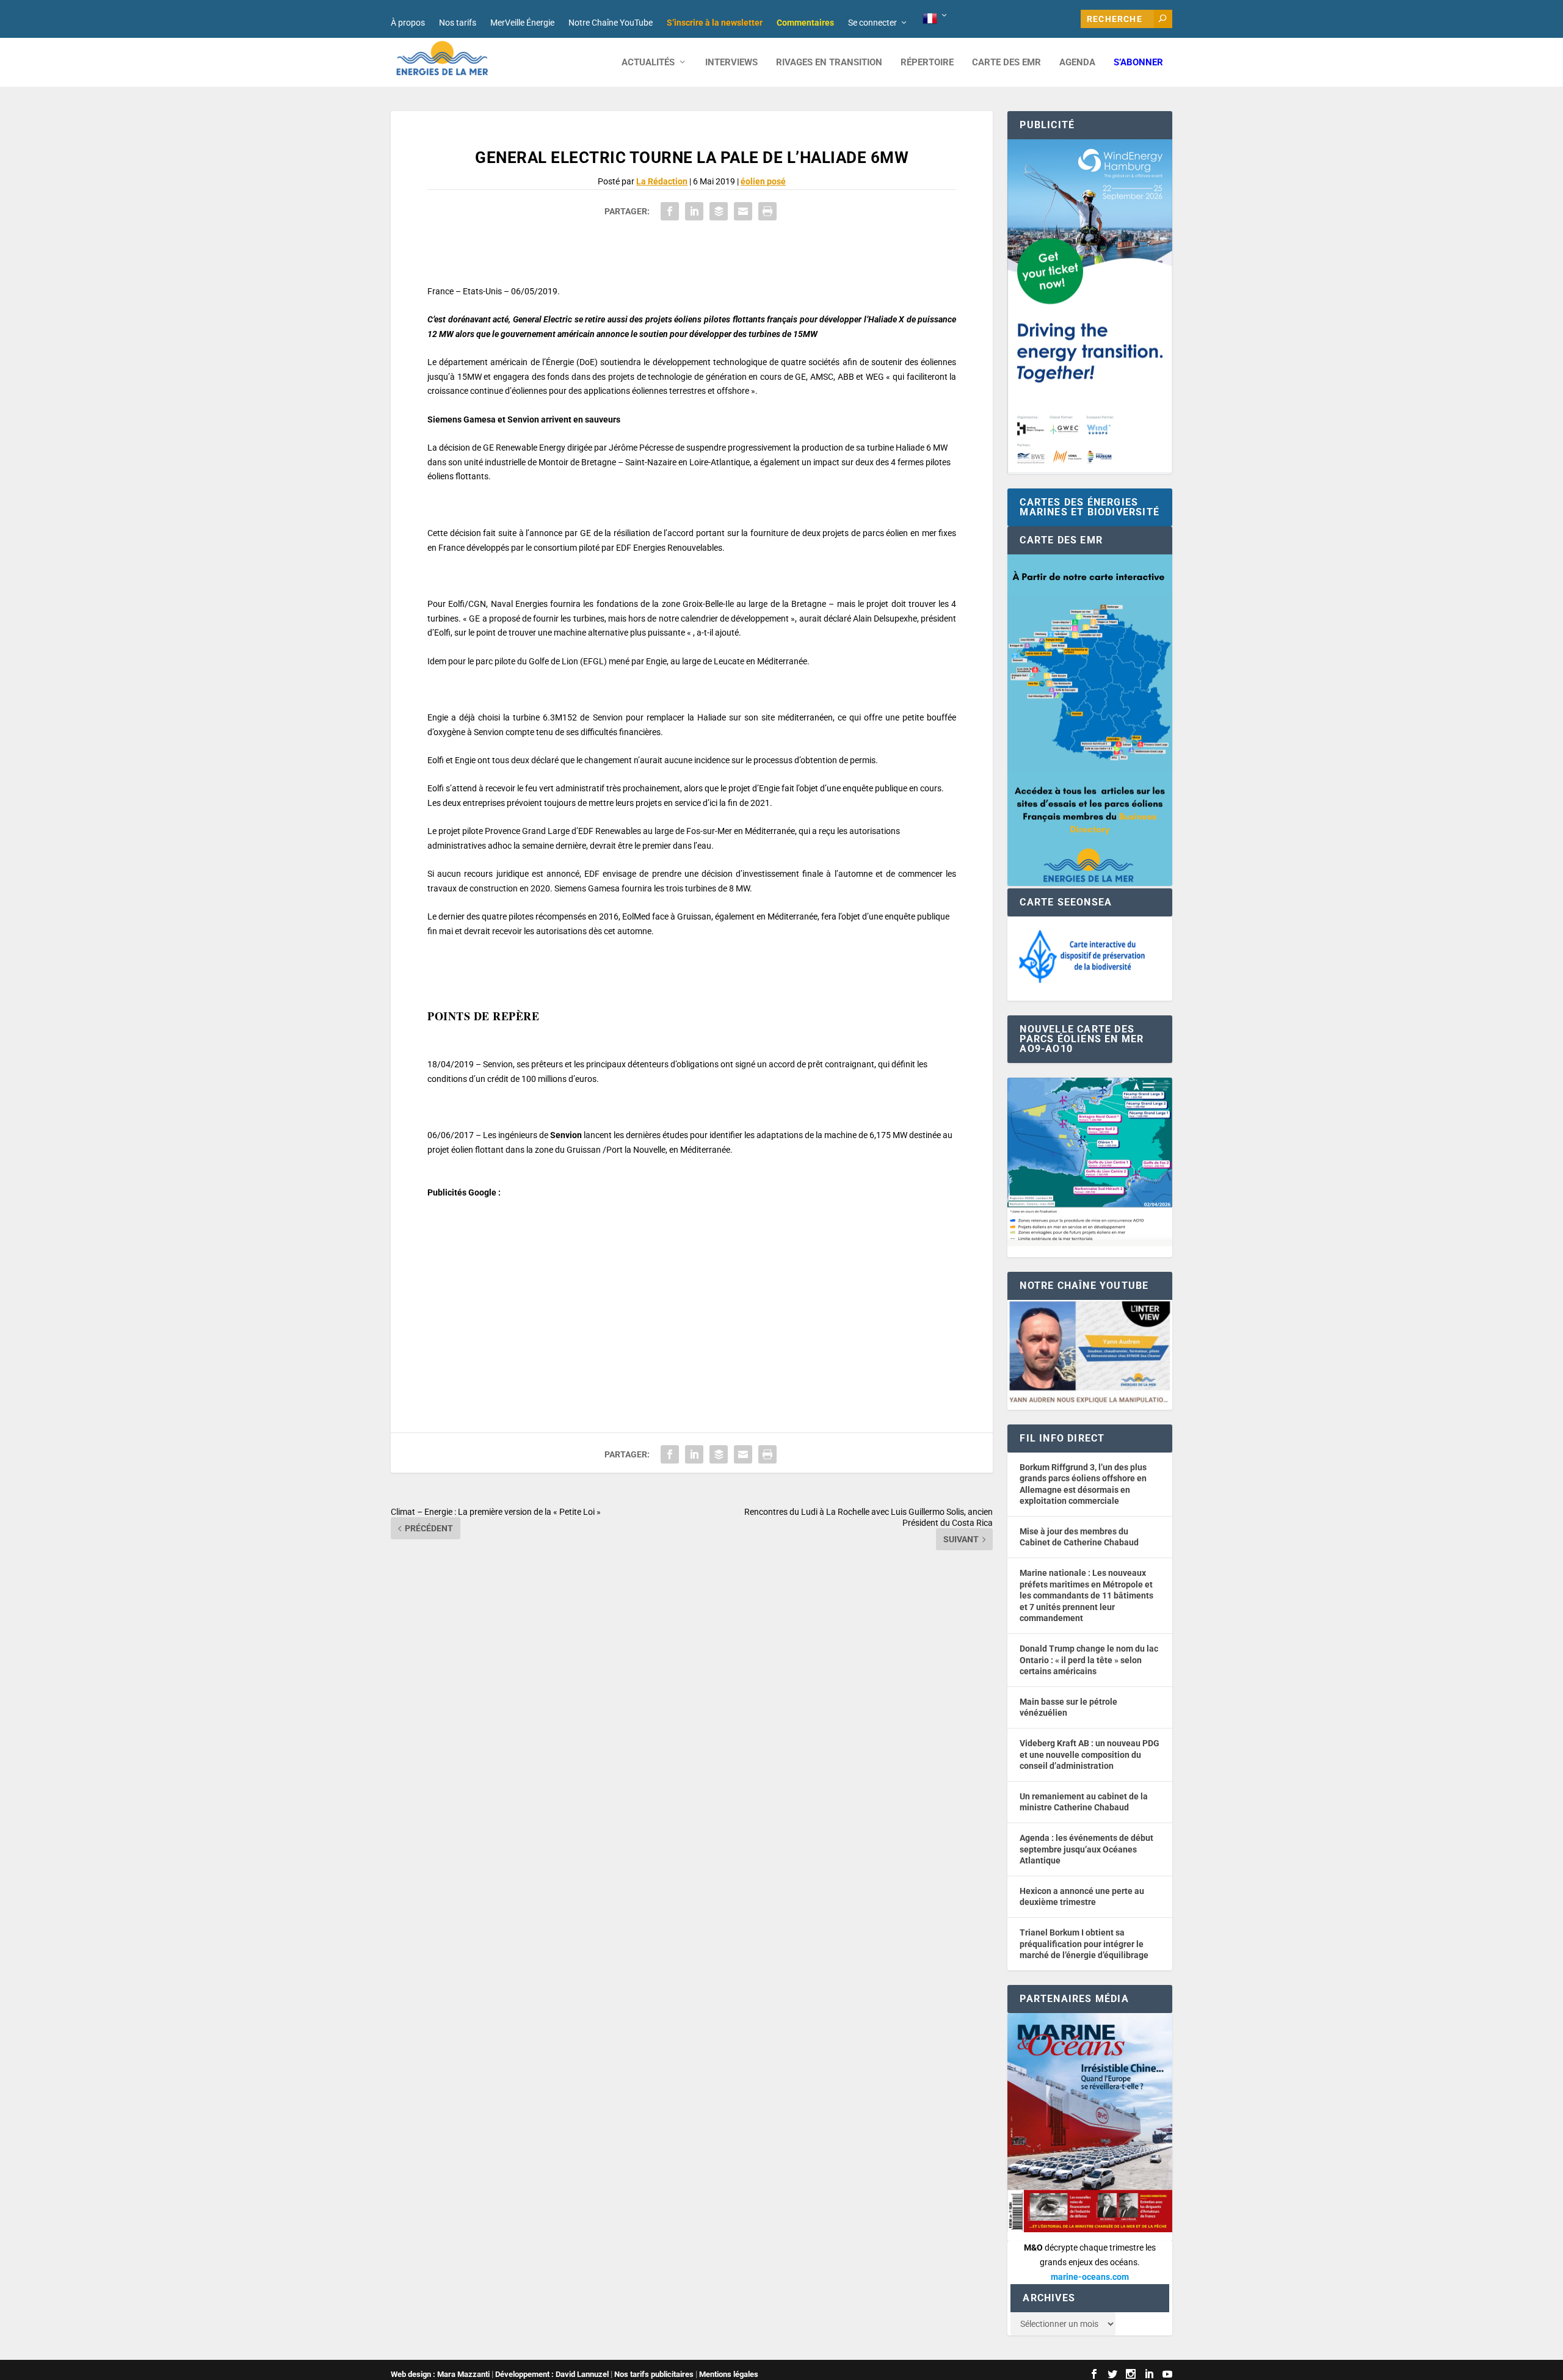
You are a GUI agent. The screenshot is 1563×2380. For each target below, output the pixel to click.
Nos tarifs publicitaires (654, 2374)
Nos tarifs (458, 23)
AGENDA (1077, 63)
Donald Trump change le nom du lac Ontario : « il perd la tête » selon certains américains (1089, 1660)
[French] (936, 19)
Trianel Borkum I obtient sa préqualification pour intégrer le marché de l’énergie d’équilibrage (1084, 1944)
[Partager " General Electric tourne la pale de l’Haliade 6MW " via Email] (743, 211)
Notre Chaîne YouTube (611, 23)
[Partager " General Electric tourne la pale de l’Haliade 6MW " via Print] (767, 211)
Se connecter (872, 23)
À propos (408, 23)
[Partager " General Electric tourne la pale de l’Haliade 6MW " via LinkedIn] (694, 211)
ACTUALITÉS (648, 63)
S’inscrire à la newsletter (715, 23)
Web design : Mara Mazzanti (440, 2374)
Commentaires (805, 23)
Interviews (731, 63)
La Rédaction (662, 181)
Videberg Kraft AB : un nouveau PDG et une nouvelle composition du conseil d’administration (1090, 1754)
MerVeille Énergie (522, 23)
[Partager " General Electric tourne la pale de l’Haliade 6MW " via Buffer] (719, 211)
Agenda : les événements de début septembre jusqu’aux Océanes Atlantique (1086, 1849)
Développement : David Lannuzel (552, 2374)
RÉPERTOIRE (927, 63)
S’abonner (1138, 63)
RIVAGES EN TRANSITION (829, 63)
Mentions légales (729, 2374)
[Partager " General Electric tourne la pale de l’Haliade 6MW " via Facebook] (670, 211)
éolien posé (763, 181)
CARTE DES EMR (1006, 63)
